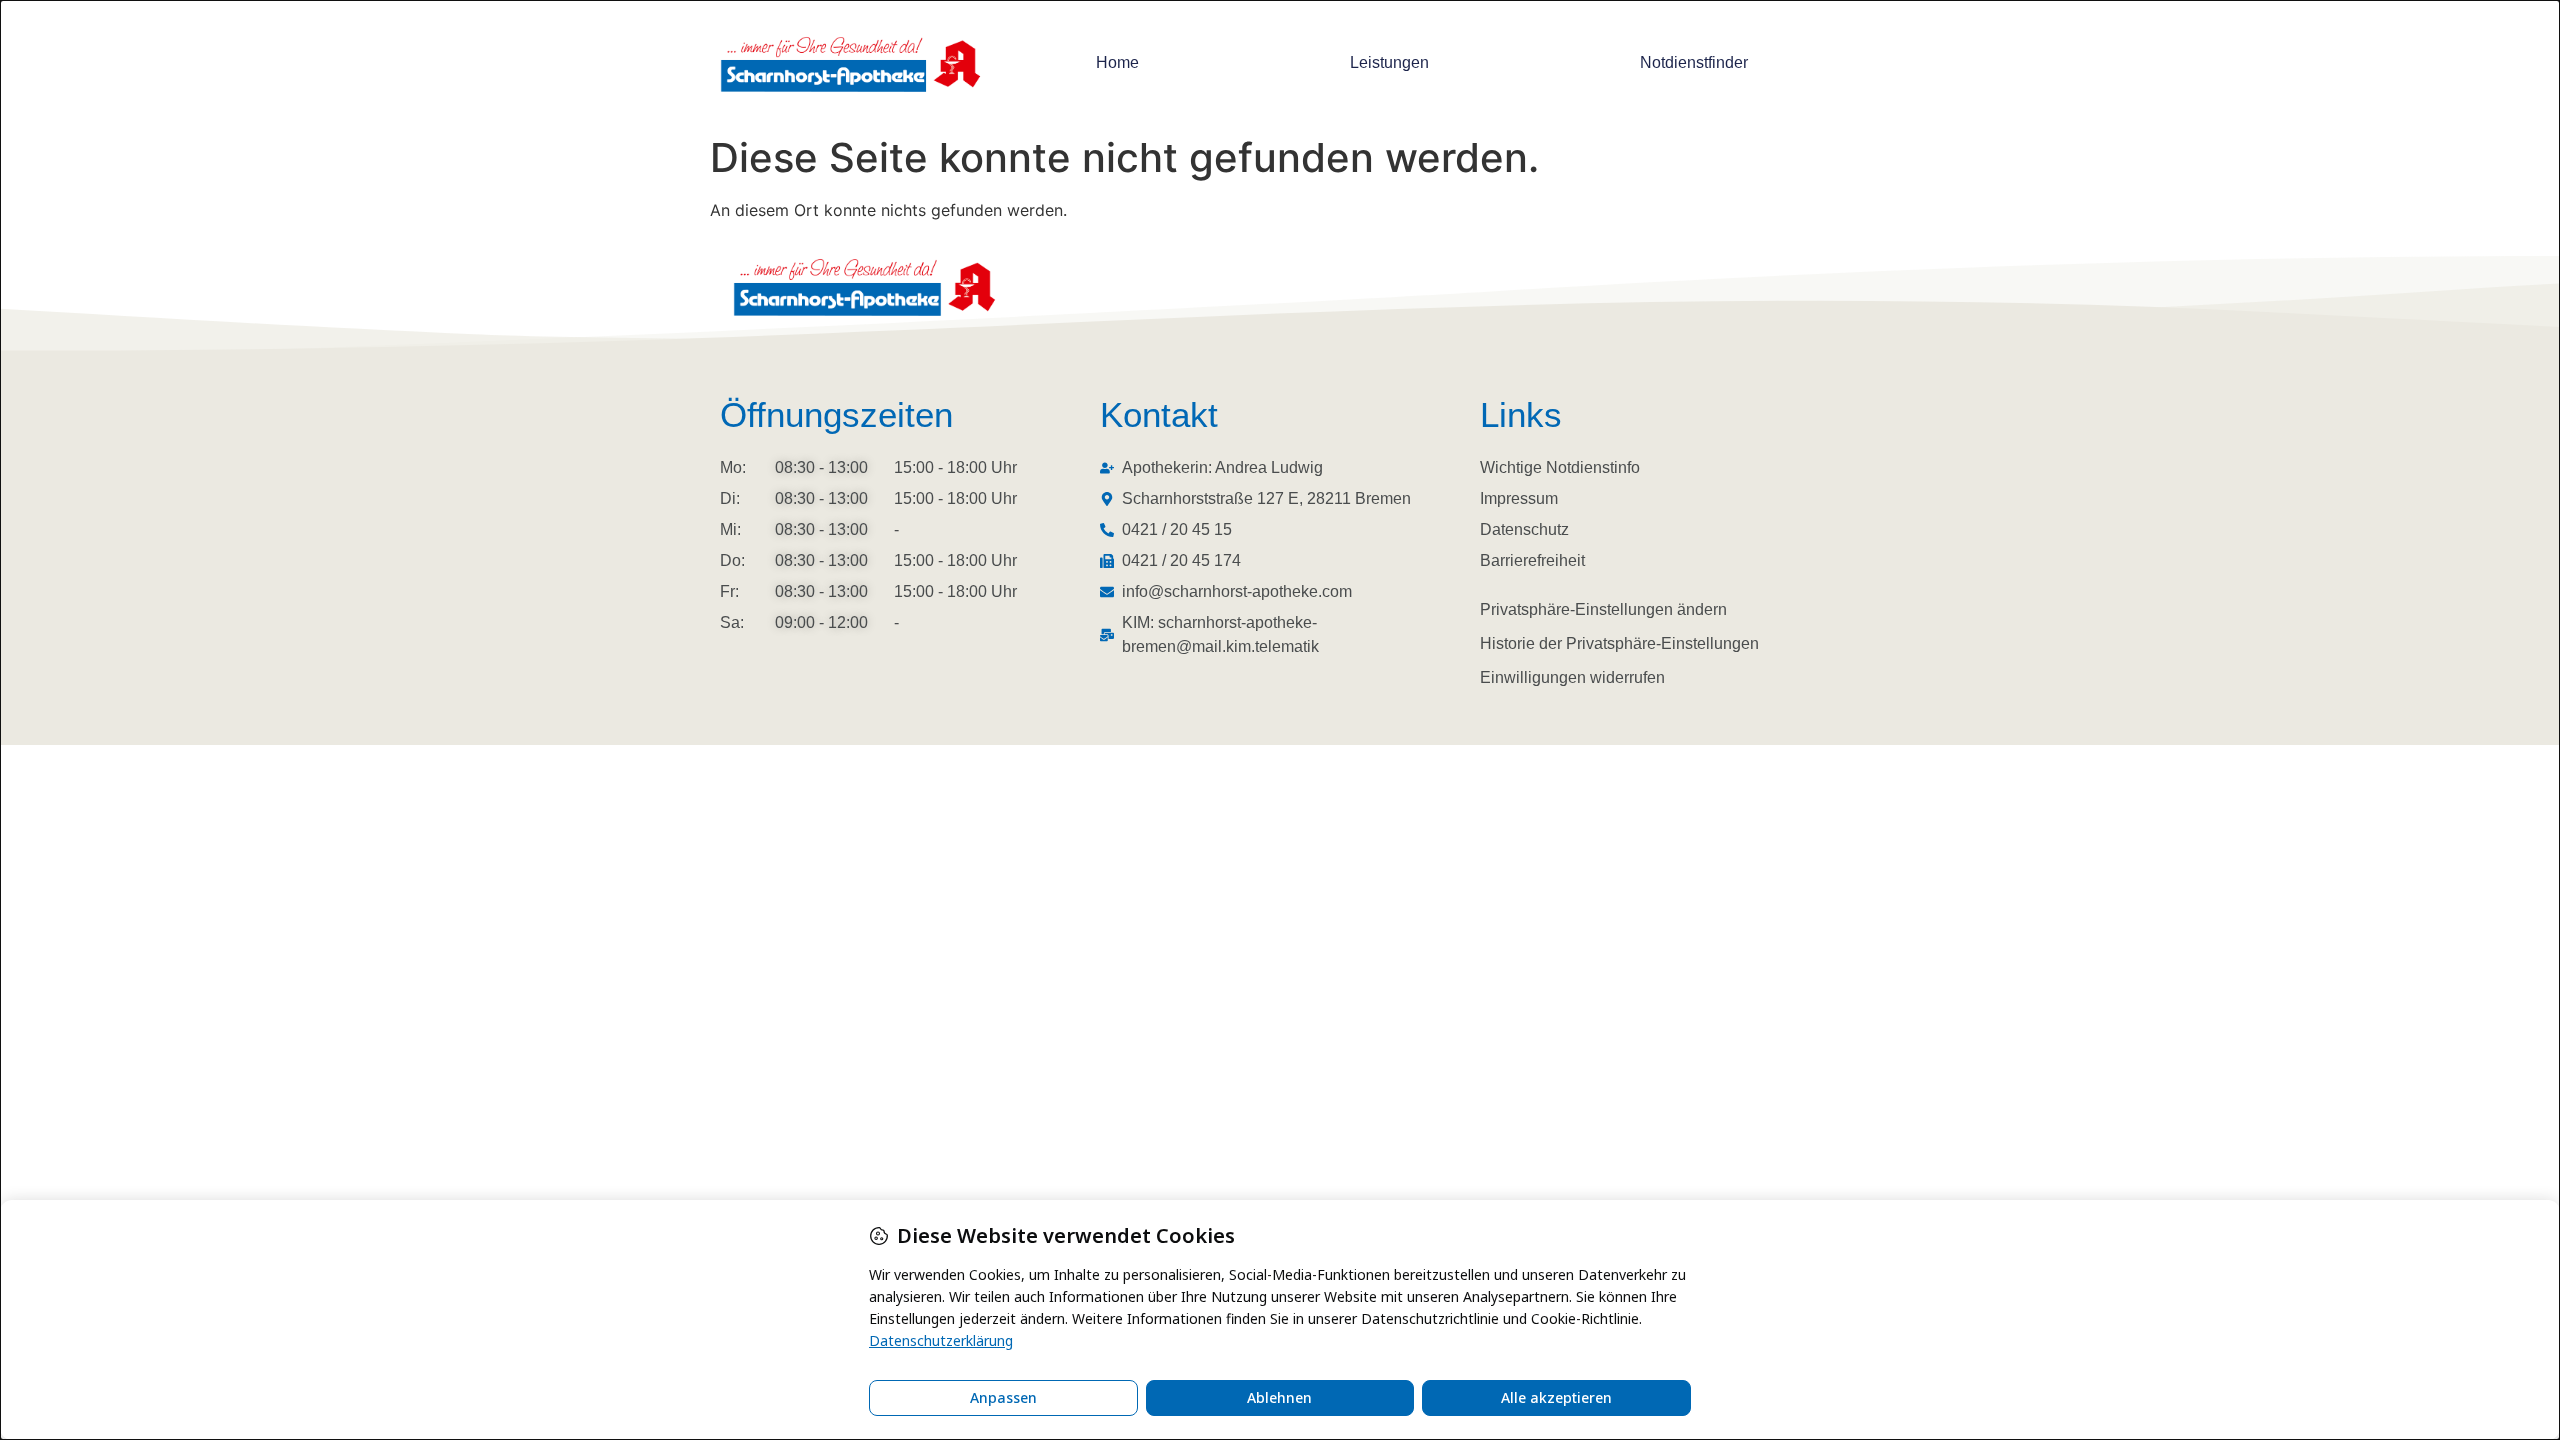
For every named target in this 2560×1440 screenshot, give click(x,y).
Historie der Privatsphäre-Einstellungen (1619, 643)
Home (1117, 62)
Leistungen (1389, 62)
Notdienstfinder (1694, 62)
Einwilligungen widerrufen (1572, 677)
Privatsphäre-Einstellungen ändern (1603, 609)
